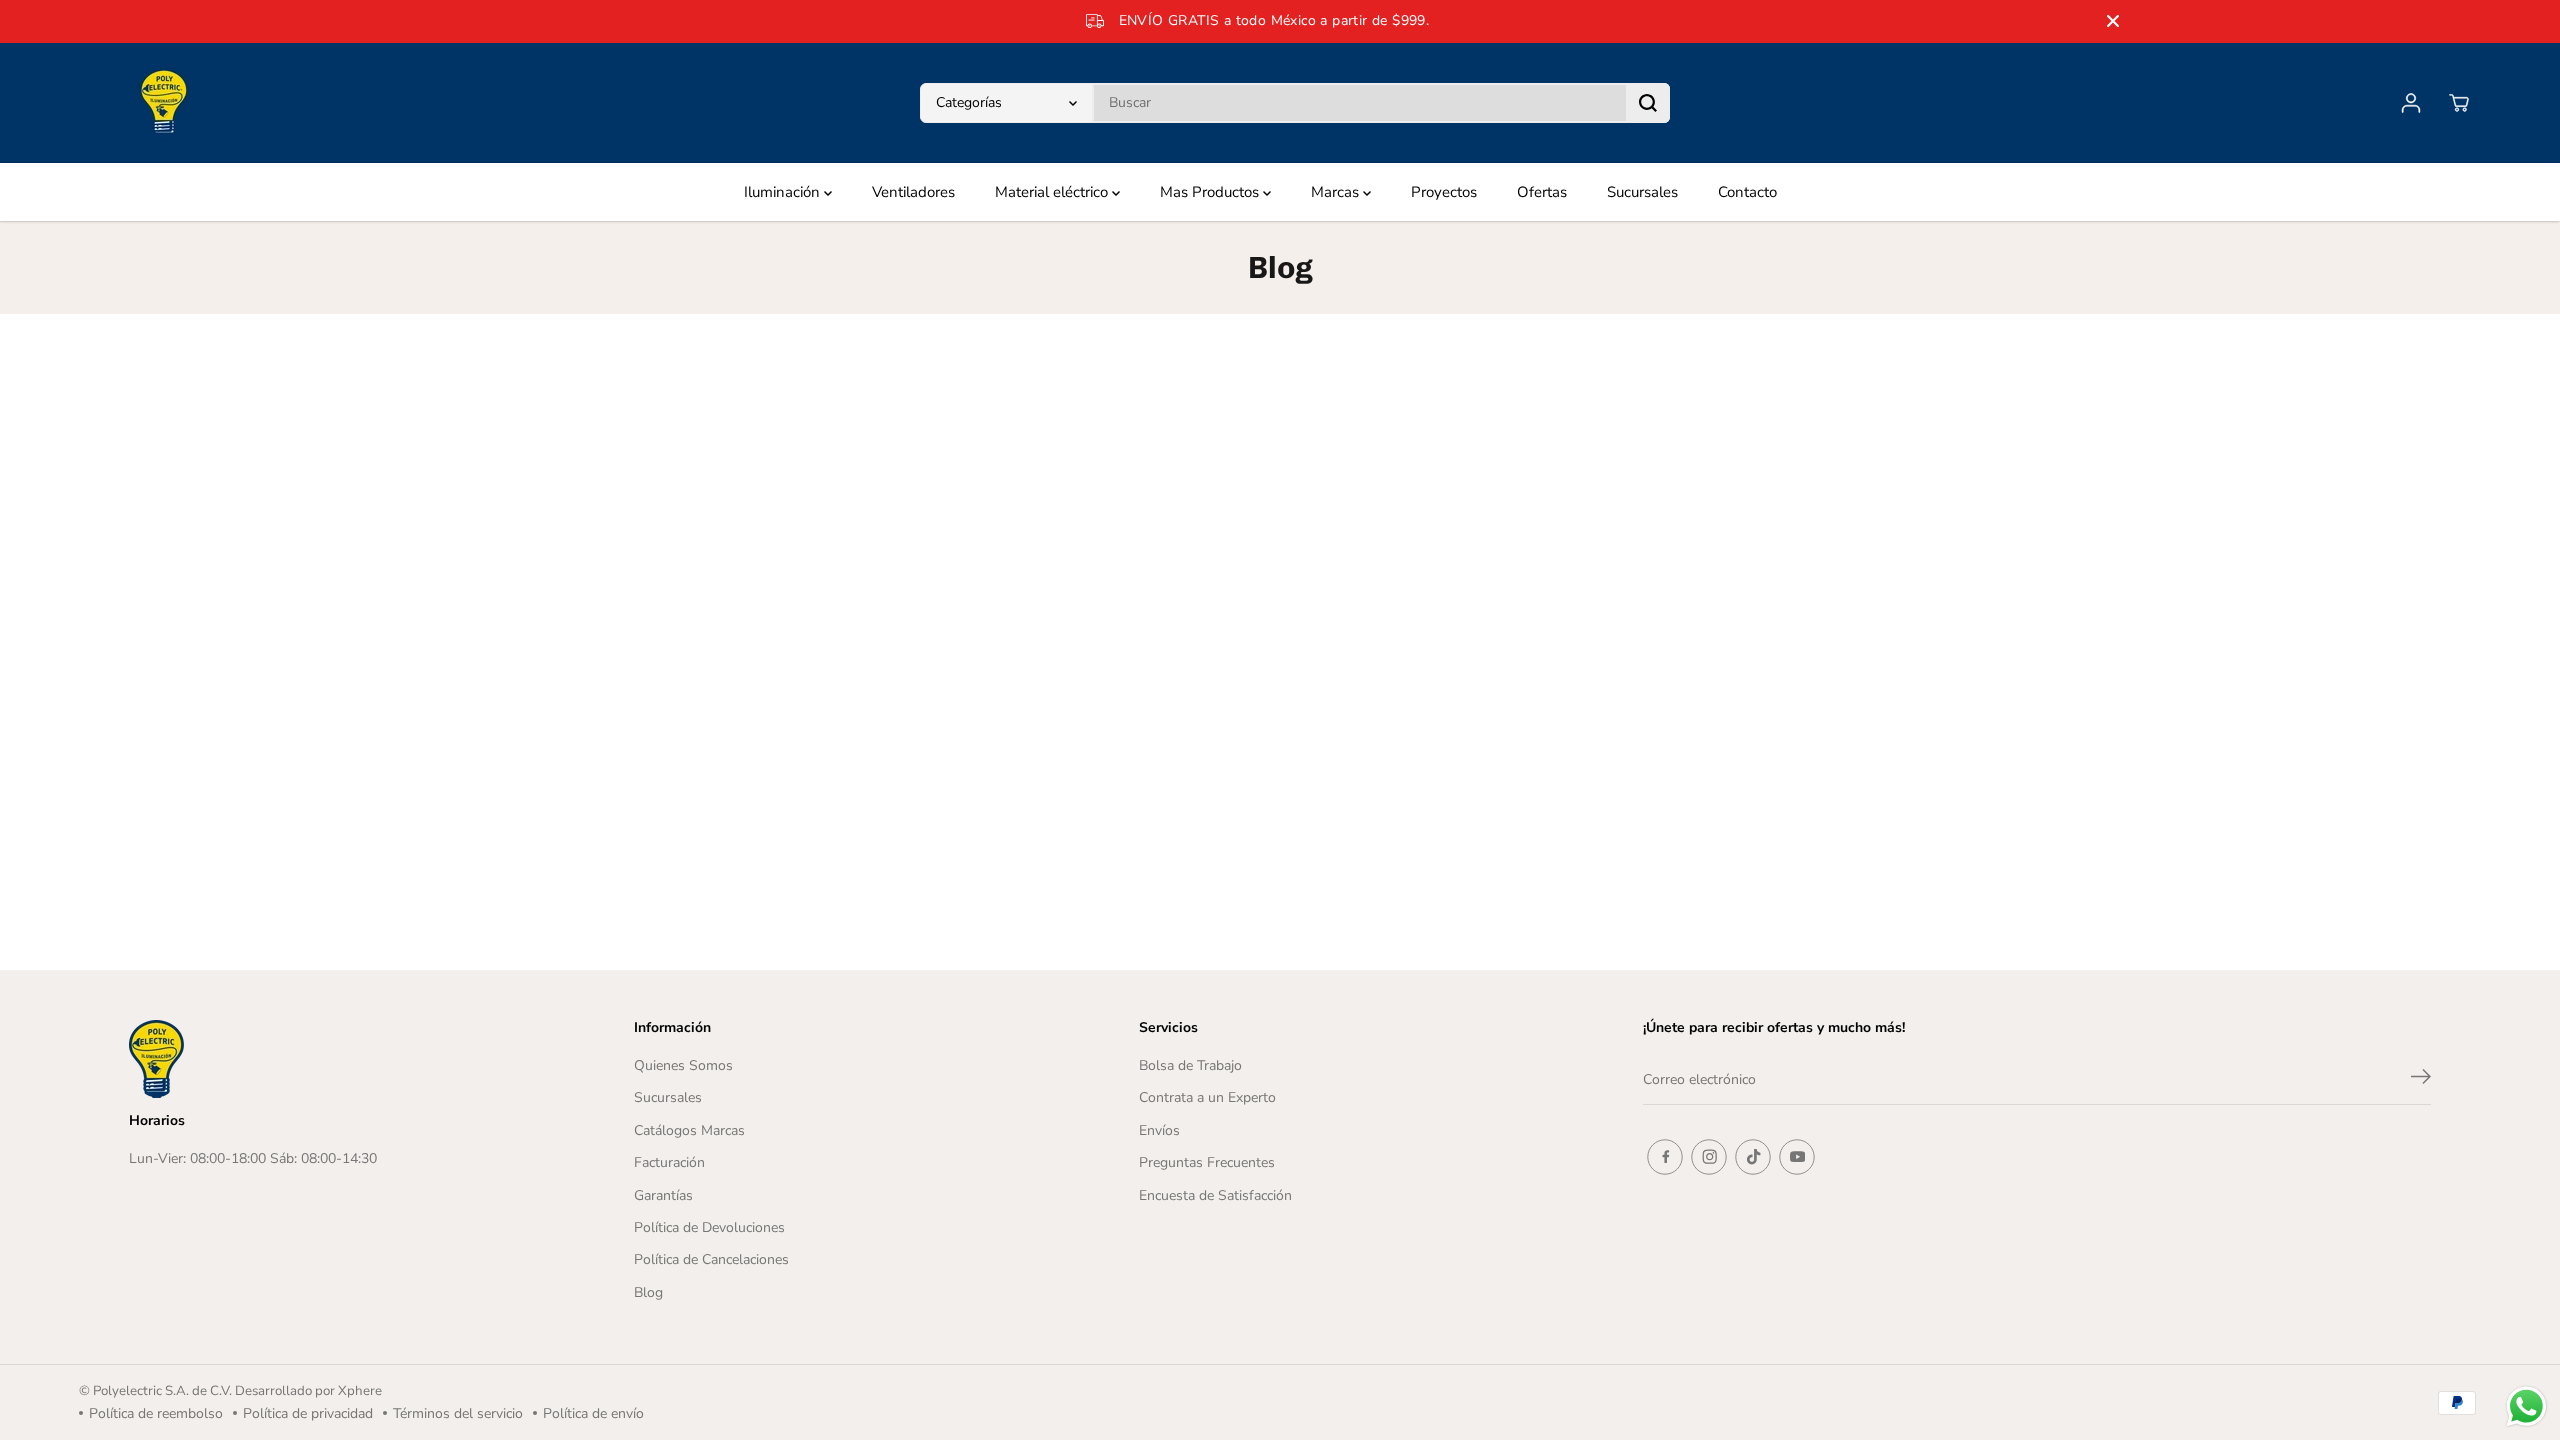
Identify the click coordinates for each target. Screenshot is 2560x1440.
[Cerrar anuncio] (2113, 21)
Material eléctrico (1053, 192)
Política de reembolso (156, 1413)
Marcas (1337, 192)
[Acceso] (2411, 103)
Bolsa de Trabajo (1190, 1065)
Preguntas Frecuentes (1207, 1162)
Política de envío (593, 1413)
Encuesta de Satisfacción (1215, 1195)
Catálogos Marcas (689, 1130)
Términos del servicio (458, 1413)
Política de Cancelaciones (711, 1259)
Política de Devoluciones (709, 1227)
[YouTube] (1797, 1157)
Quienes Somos (683, 1065)
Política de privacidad (308, 1413)
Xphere (360, 1391)
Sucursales (1642, 192)
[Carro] (2459, 103)
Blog (648, 1292)
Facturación (669, 1162)
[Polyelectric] (164, 103)
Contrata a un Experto (1207, 1097)
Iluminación (784, 192)
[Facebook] (1665, 1157)
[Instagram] (1709, 1157)
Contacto (1747, 192)
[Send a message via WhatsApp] (2526, 1406)
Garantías (663, 1195)
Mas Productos (1211, 192)
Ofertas (1542, 192)
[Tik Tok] (1753, 1157)
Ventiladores (913, 192)
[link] (321, 1059)
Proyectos (1444, 192)
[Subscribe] (2421, 1080)
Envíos (1159, 1130)
